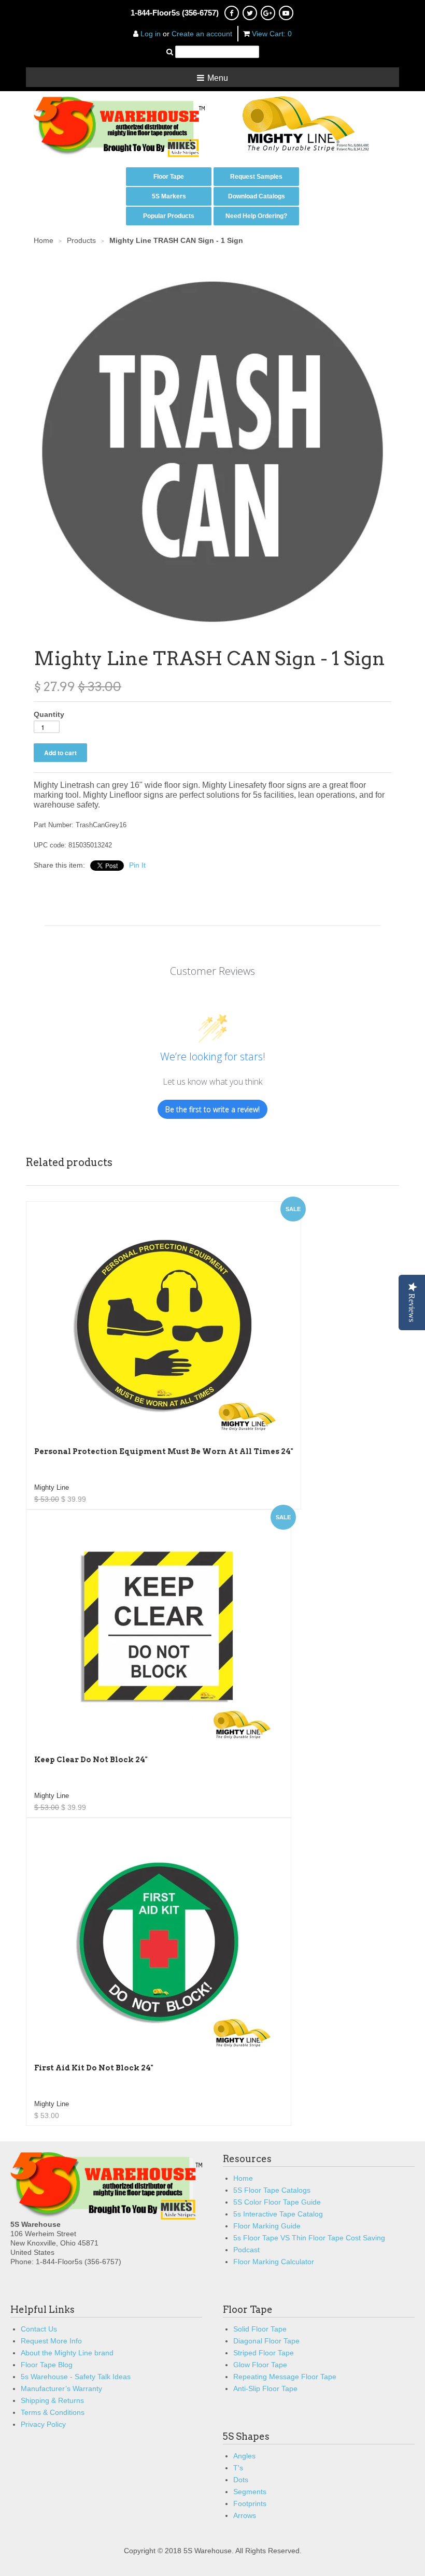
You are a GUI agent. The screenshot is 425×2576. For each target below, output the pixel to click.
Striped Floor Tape (264, 2353)
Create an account (202, 34)
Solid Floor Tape (260, 2329)
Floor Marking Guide (267, 2226)
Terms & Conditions (53, 2412)
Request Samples (256, 177)
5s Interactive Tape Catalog (278, 2214)
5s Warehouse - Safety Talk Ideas (76, 2377)
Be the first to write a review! (212, 1109)
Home (243, 2178)
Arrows (245, 2515)
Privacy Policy (43, 2424)
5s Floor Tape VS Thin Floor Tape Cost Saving (309, 2238)
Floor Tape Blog (47, 2365)
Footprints (250, 2503)
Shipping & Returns (52, 2400)
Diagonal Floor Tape (266, 2341)
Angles (244, 2456)
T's (238, 2468)
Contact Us (39, 2329)
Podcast (246, 2250)
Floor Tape (169, 177)
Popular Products (169, 216)
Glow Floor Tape (260, 2365)
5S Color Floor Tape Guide (277, 2202)
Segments (250, 2492)
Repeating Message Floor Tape (285, 2377)
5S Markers (169, 196)
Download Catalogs (257, 196)
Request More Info (51, 2341)
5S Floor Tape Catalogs (272, 2190)
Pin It (137, 865)
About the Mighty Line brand (67, 2353)
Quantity (49, 714)
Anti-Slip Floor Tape (265, 2388)
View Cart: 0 (272, 34)
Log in (151, 34)
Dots (241, 2480)
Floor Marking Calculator (274, 2262)
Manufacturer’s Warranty (61, 2388)
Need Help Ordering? (256, 216)
